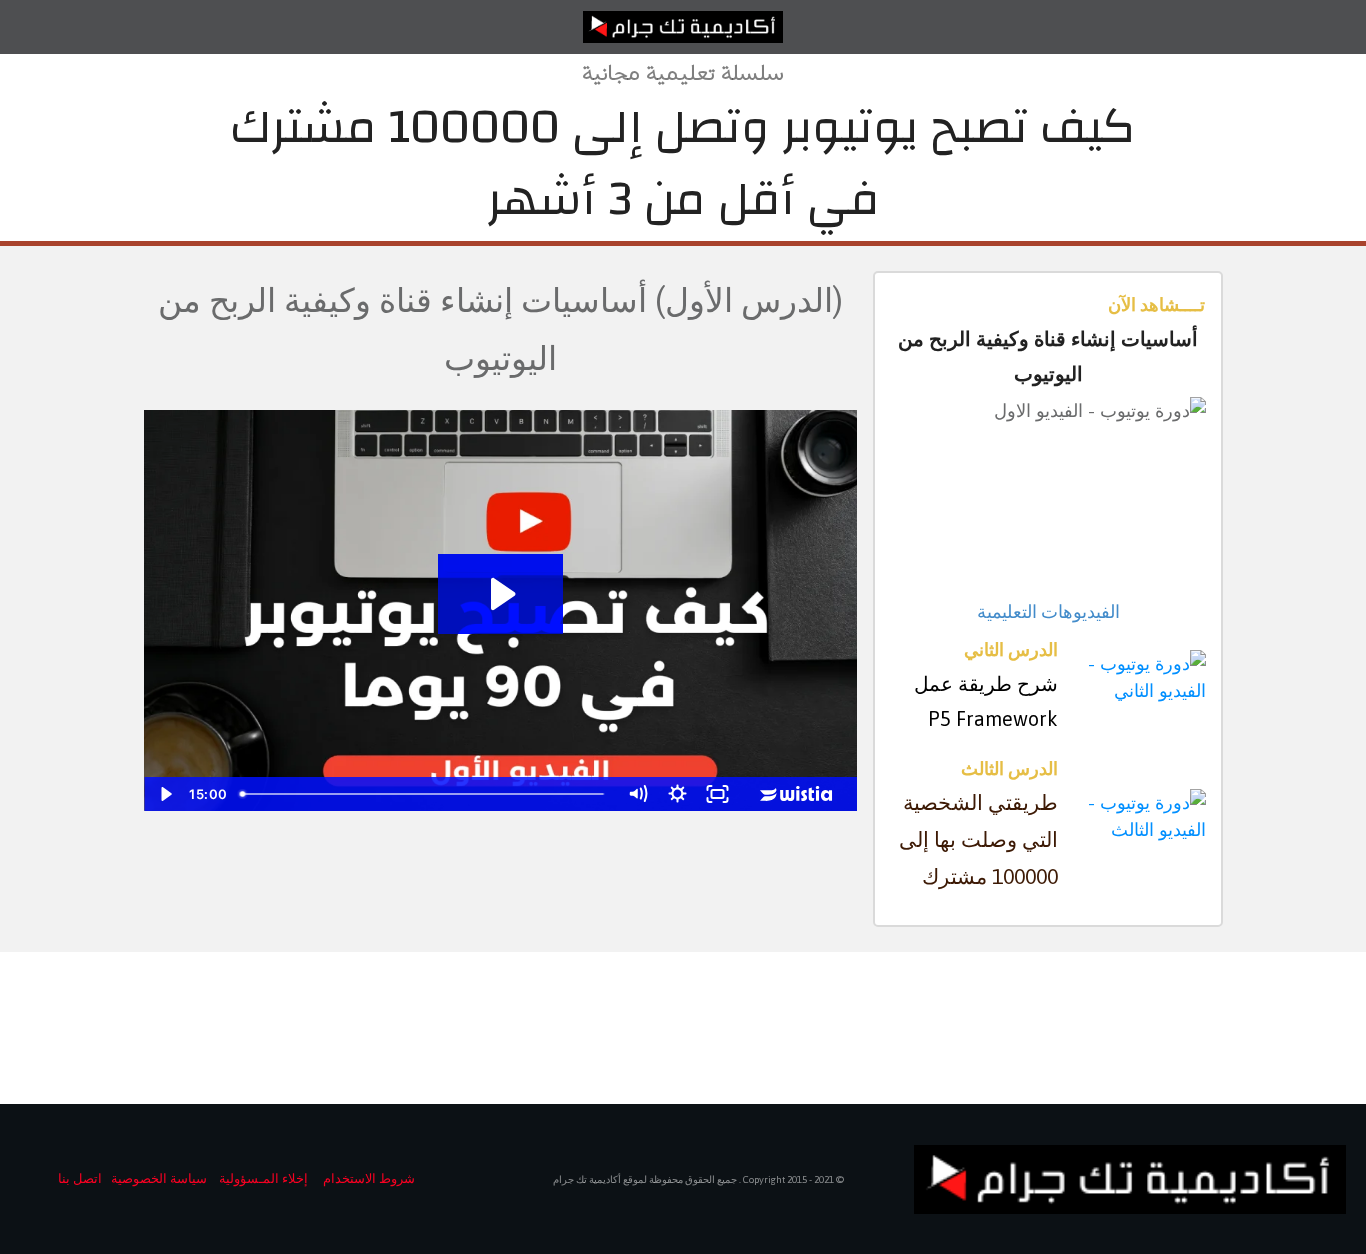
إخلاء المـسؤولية (263, 1178)
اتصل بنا (80, 1178)
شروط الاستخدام (369, 1178)
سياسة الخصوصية (159, 1178)
